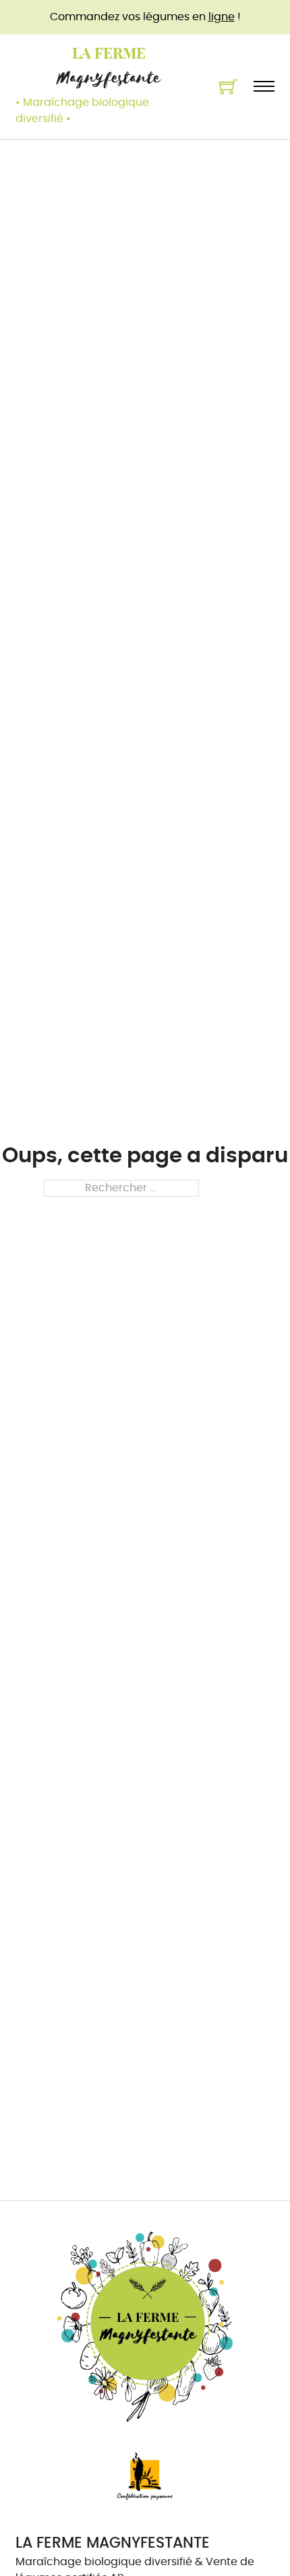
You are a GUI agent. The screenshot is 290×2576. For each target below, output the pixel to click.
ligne (222, 17)
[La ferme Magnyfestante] (145, 2327)
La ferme (109, 53)
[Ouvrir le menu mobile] (264, 86)
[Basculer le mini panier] (228, 87)
